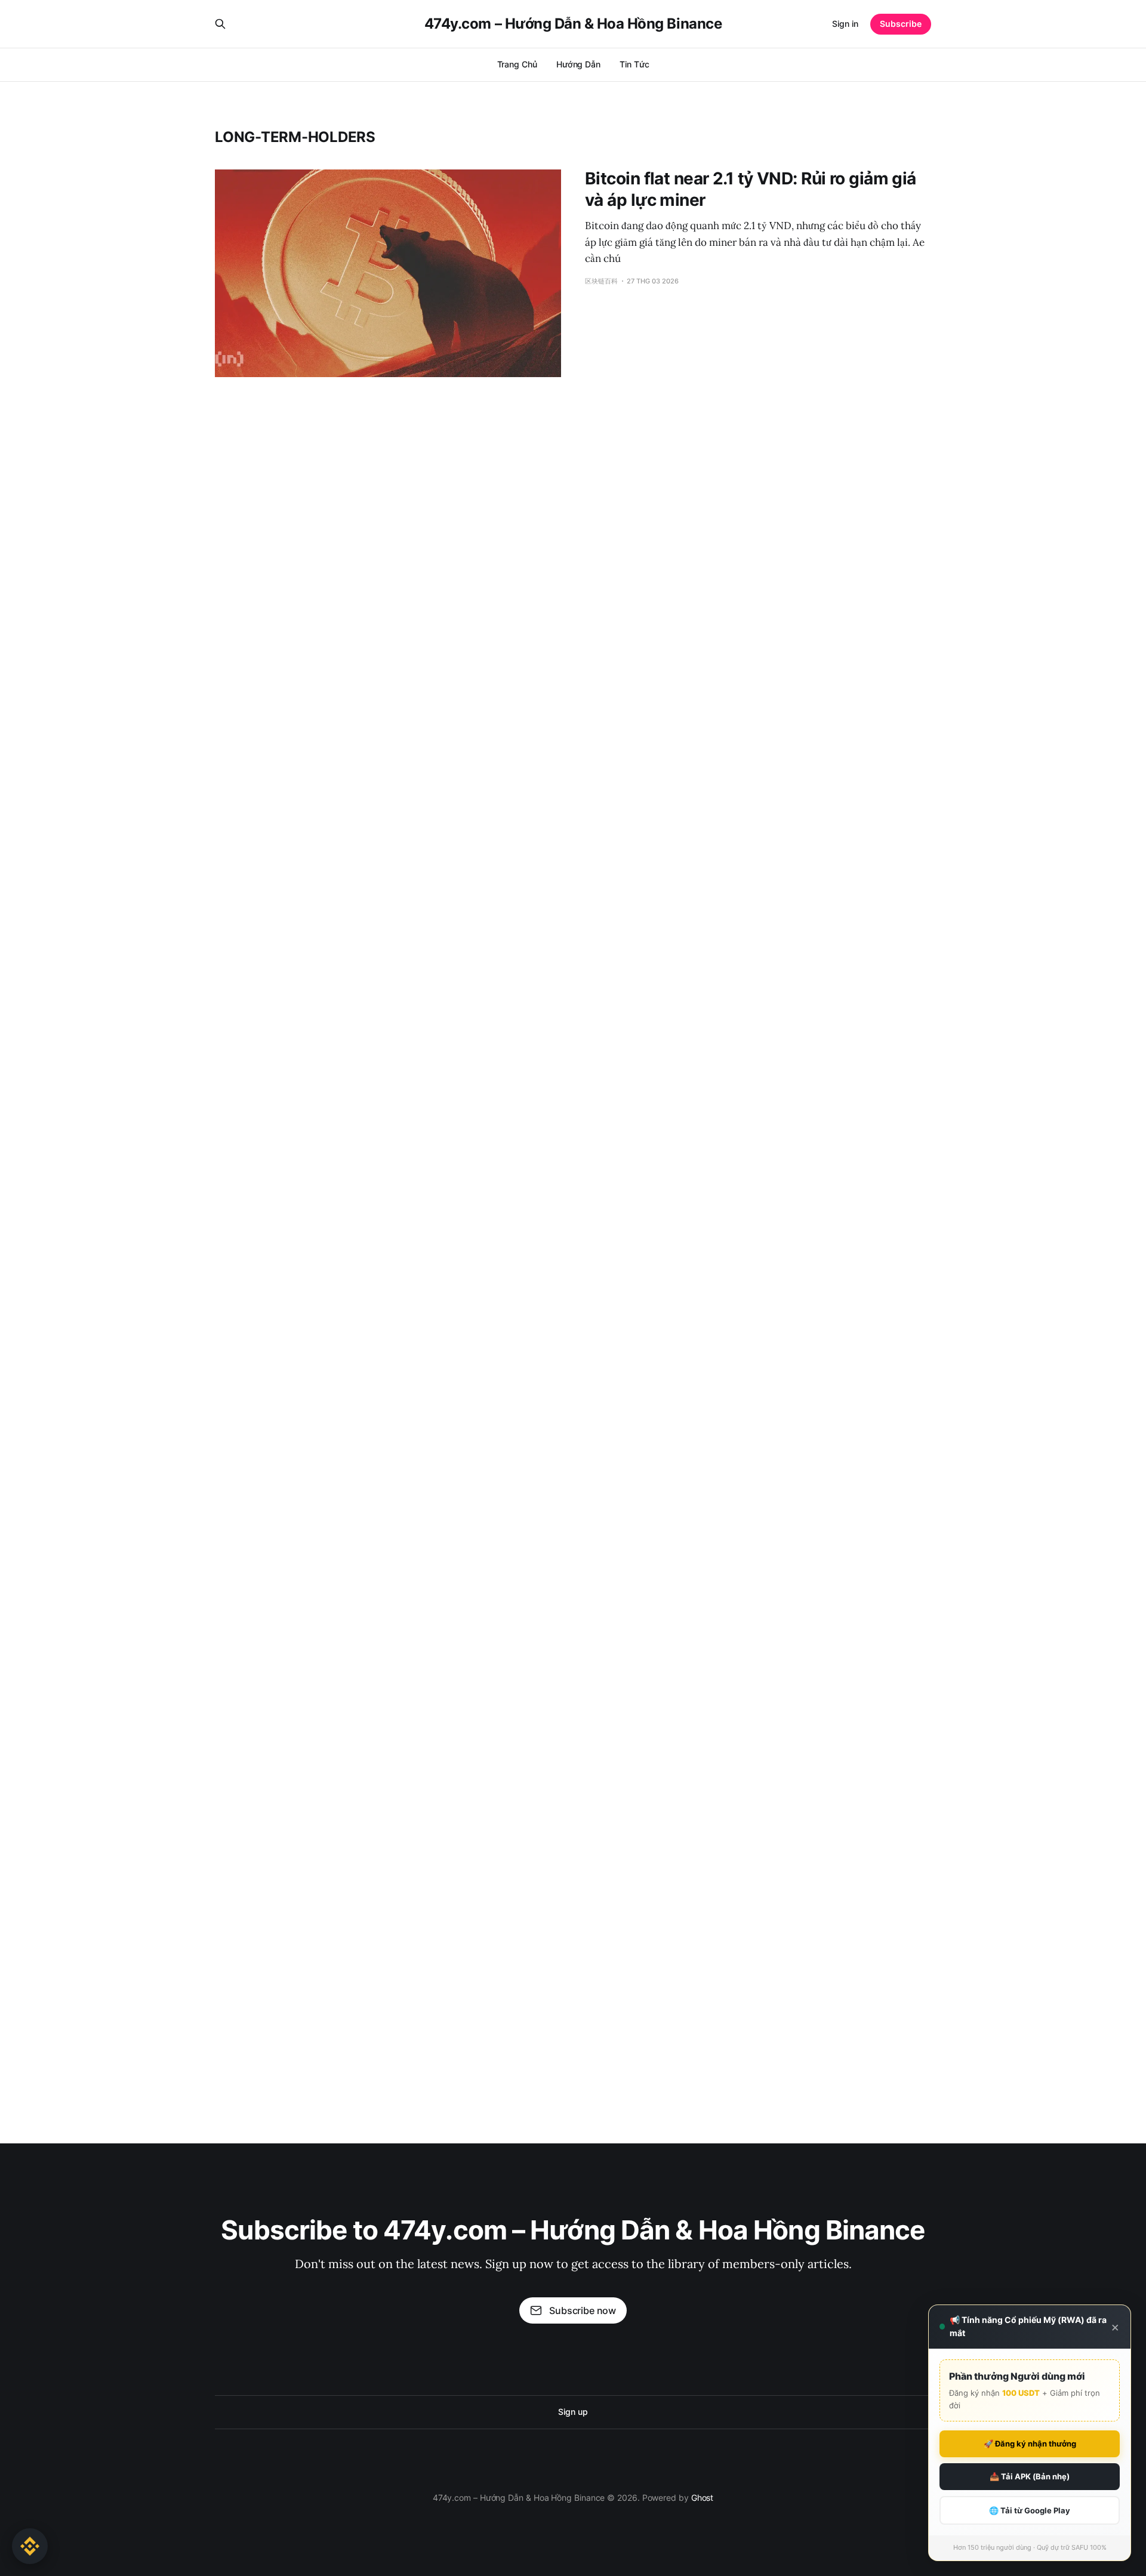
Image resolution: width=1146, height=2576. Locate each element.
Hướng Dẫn (578, 64)
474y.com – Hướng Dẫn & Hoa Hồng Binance (573, 24)
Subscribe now (583, 2310)
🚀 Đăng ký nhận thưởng (1030, 2444)
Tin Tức (634, 64)
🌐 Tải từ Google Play (1030, 2510)
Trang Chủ (517, 64)
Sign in (845, 24)
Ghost (703, 2498)
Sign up (573, 2412)
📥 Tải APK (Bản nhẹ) (1030, 2476)
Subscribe (901, 24)
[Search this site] (220, 24)
